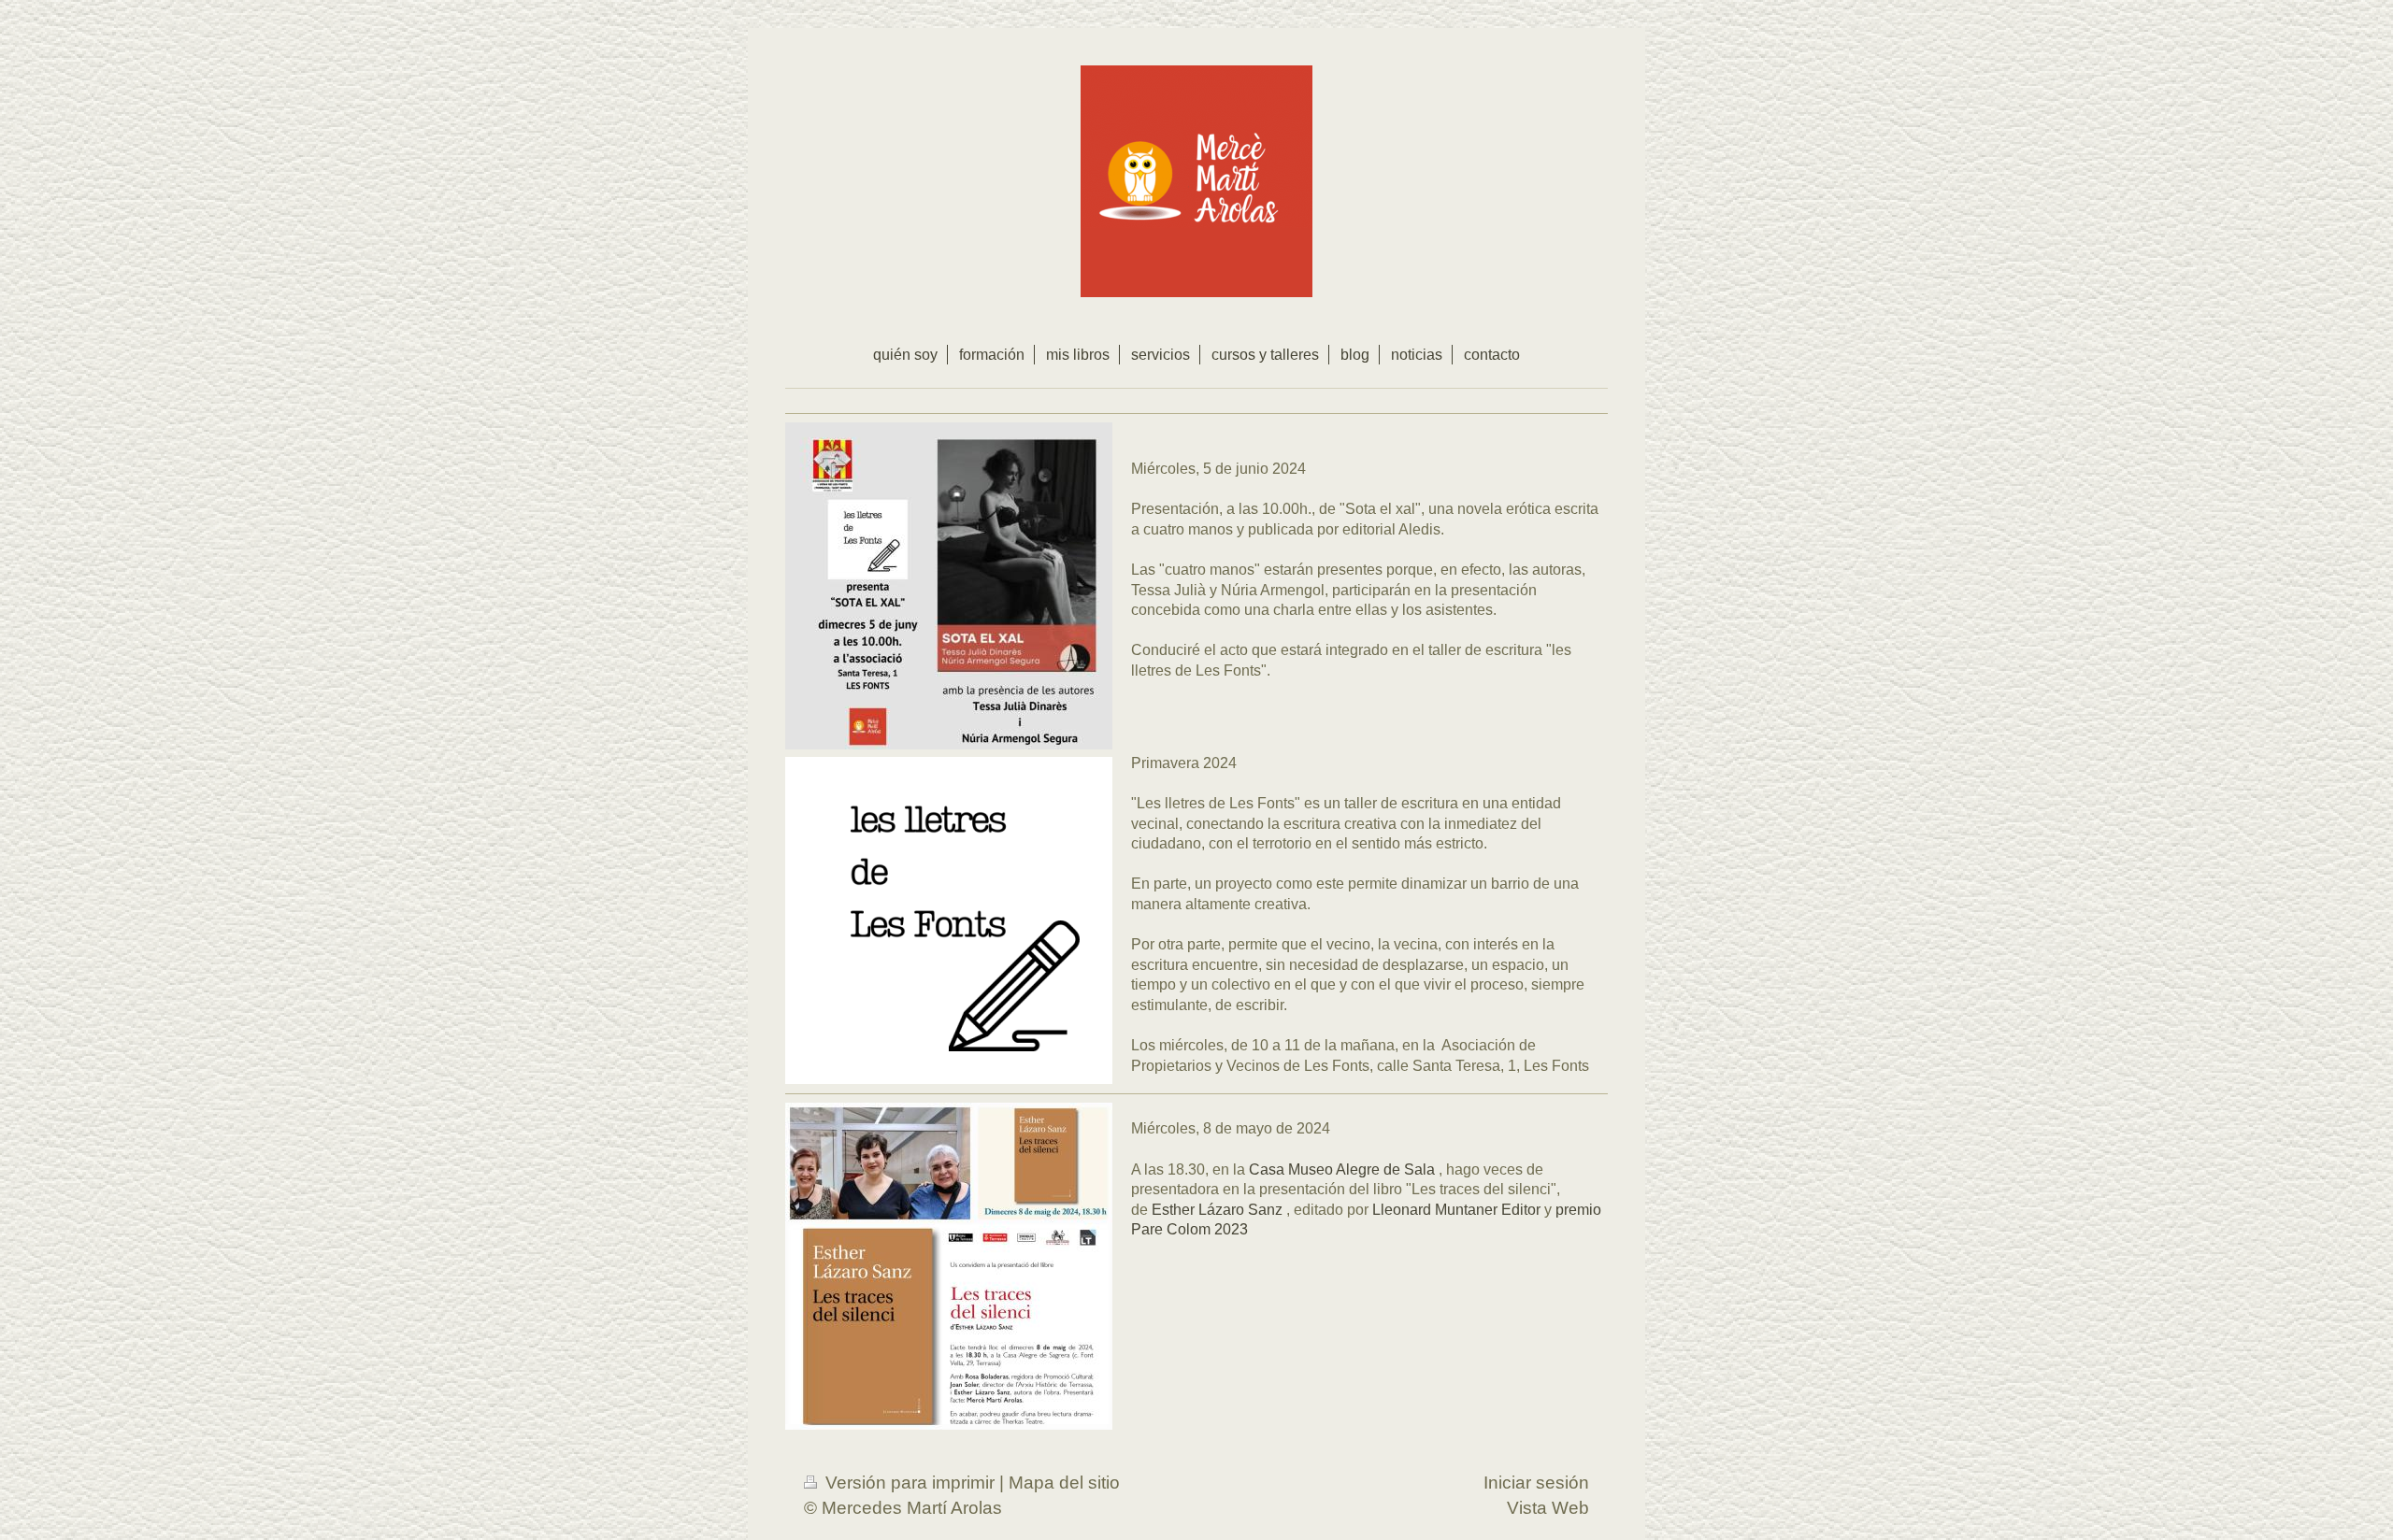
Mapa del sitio (1064, 1483)
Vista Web (1548, 1508)
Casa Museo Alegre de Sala (1342, 1169)
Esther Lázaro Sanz (1217, 1210)
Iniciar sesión (1536, 1483)
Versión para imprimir (910, 1483)
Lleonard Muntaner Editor (1456, 1210)
